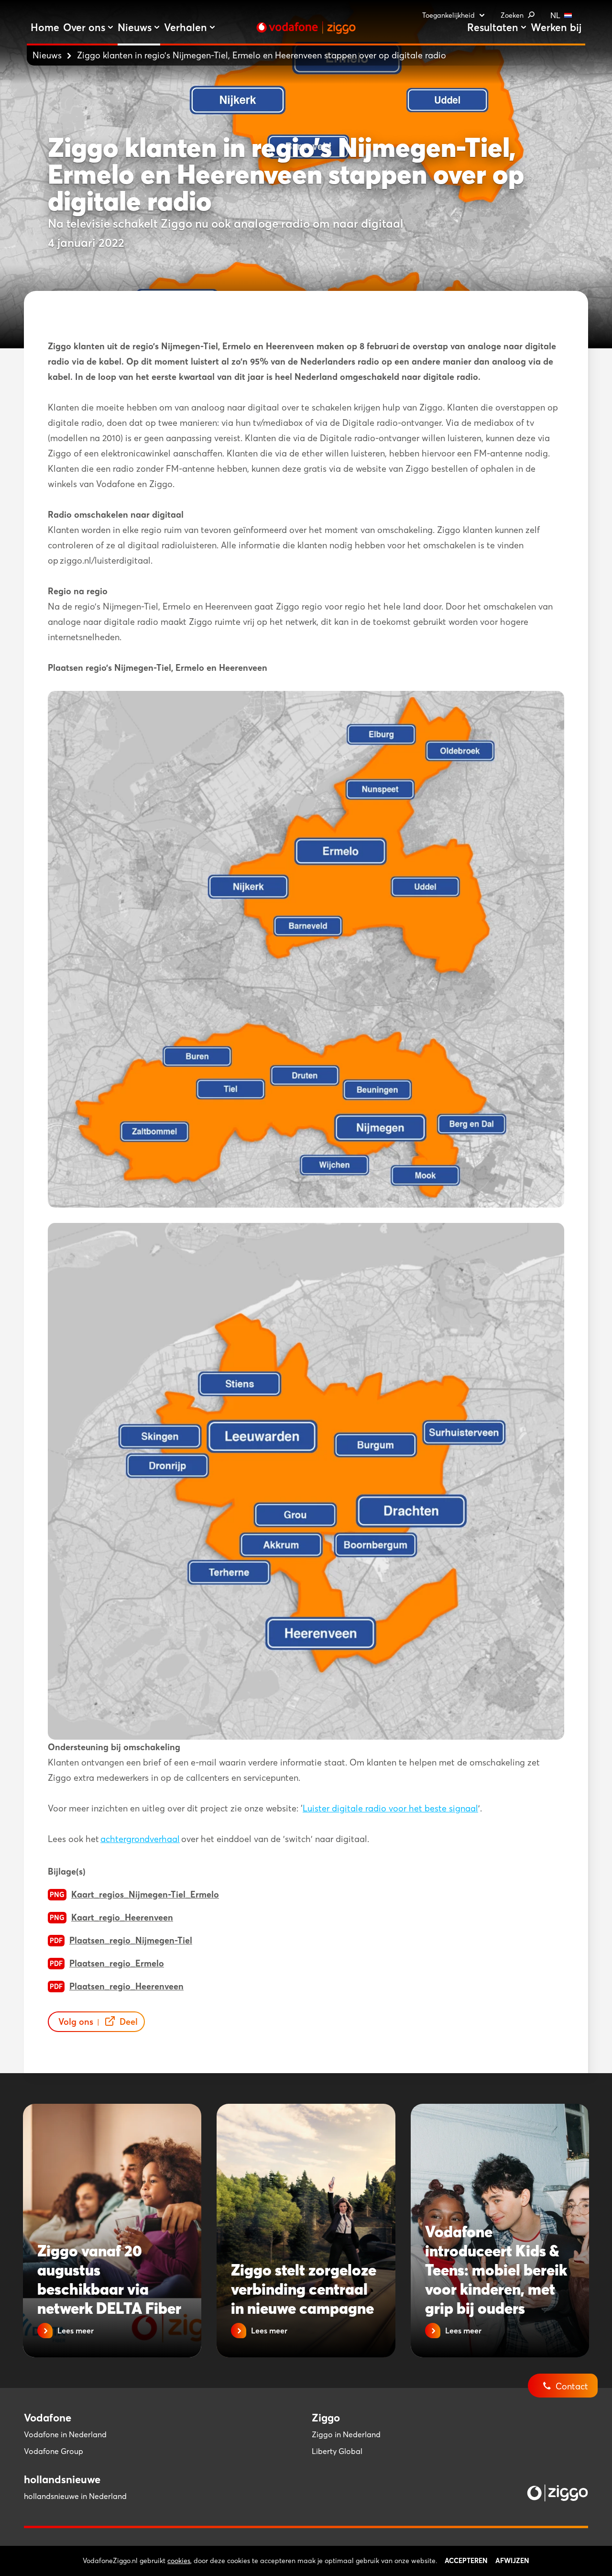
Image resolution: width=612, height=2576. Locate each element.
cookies (179, 2561)
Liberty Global (337, 2451)
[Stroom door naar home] (306, 28)
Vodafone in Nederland (65, 2434)
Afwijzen (512, 2561)
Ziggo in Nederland (346, 2434)
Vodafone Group (54, 2451)
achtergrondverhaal (140, 1839)
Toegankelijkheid (448, 15)
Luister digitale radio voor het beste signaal (390, 1808)
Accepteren (466, 2561)
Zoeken (512, 15)
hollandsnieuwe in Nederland (75, 2496)
